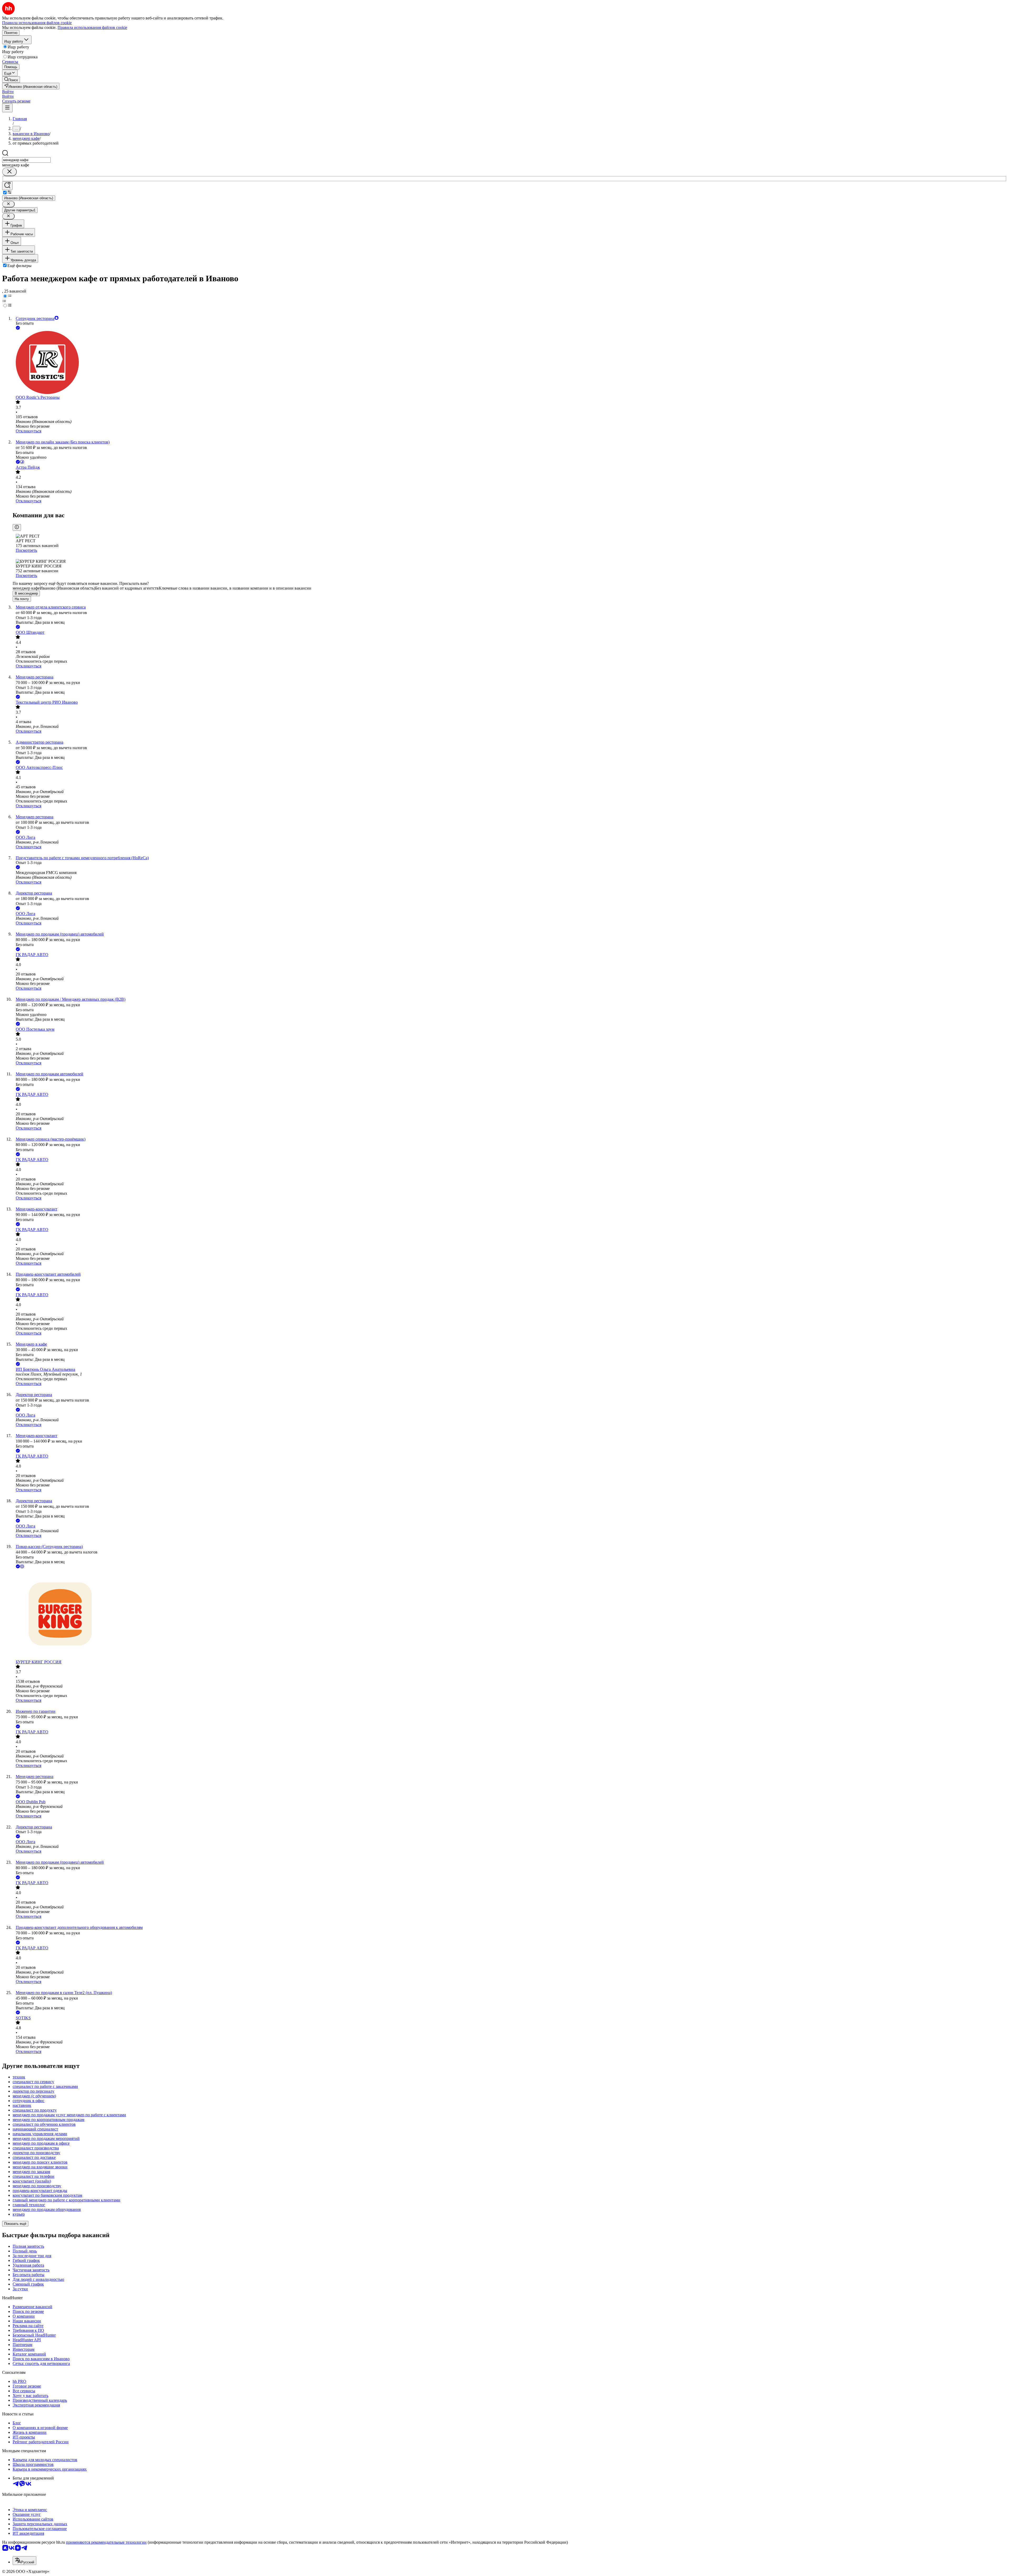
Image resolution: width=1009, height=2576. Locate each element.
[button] (8, 92)
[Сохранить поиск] (7, 186)
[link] (11, 80)
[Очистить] (9, 172)
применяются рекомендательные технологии (106, 2542)
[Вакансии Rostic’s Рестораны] (510, 363)
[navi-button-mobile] (7, 108)
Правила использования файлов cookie (92, 27)
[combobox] (26, 160)
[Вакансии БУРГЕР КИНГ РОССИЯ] (510, 1615)
